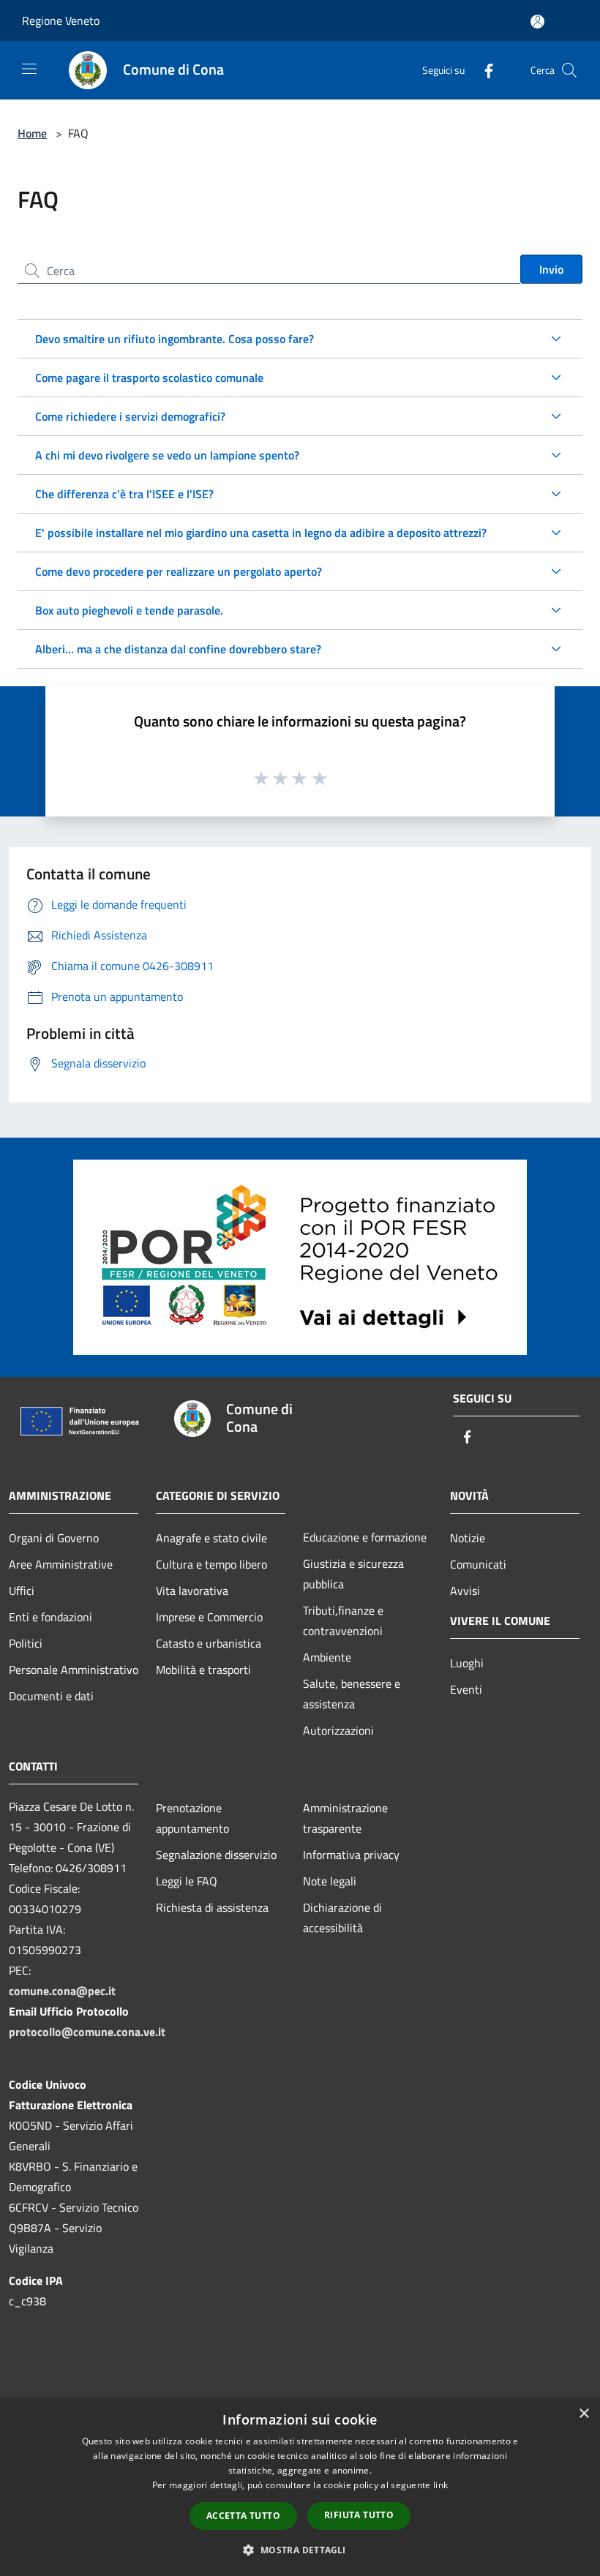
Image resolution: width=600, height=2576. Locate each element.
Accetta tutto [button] (243, 2516)
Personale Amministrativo (74, 1670)
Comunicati (478, 1564)
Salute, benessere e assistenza (352, 1694)
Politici (26, 1643)
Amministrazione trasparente (345, 1818)
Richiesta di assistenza (212, 1907)
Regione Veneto (61, 20)
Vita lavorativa (192, 1591)
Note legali (330, 1881)
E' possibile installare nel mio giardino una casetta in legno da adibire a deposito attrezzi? (261, 533)
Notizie (468, 1538)
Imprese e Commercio (209, 1617)
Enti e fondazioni (50, 1617)
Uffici (22, 1591)
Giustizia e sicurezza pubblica (353, 1574)
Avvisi (465, 1591)
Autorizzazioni (338, 1730)
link (440, 2485)
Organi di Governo (54, 1538)
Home (32, 133)
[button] (300, 2550)
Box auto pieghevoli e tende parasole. (129, 610)
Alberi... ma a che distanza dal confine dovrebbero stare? (178, 649)
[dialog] (300, 2487)
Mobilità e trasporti (203, 1670)
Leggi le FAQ (187, 1881)
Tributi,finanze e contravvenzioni (343, 1621)
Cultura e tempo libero (211, 1564)
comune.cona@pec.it (62, 1991)
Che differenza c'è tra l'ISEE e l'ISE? (124, 494)
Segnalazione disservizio (216, 1855)
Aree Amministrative (61, 1564)
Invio (551, 269)
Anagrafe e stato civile (211, 1538)
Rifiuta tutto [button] (359, 2515)
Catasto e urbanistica (209, 1643)
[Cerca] (569, 70)
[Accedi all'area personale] (537, 22)
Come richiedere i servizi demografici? (130, 416)
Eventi (466, 1689)
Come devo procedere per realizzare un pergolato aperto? (179, 571)
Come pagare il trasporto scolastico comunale (149, 378)
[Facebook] (483, 70)
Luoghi (467, 1663)
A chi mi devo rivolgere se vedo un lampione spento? (167, 455)
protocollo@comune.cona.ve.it (87, 2032)
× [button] (584, 2414)
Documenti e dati (51, 1696)
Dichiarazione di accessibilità (342, 1918)
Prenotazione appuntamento (192, 1818)
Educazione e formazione (365, 1537)
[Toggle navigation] (29, 69)
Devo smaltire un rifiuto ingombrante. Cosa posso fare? (175, 339)
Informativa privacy (351, 1855)
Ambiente (327, 1657)
